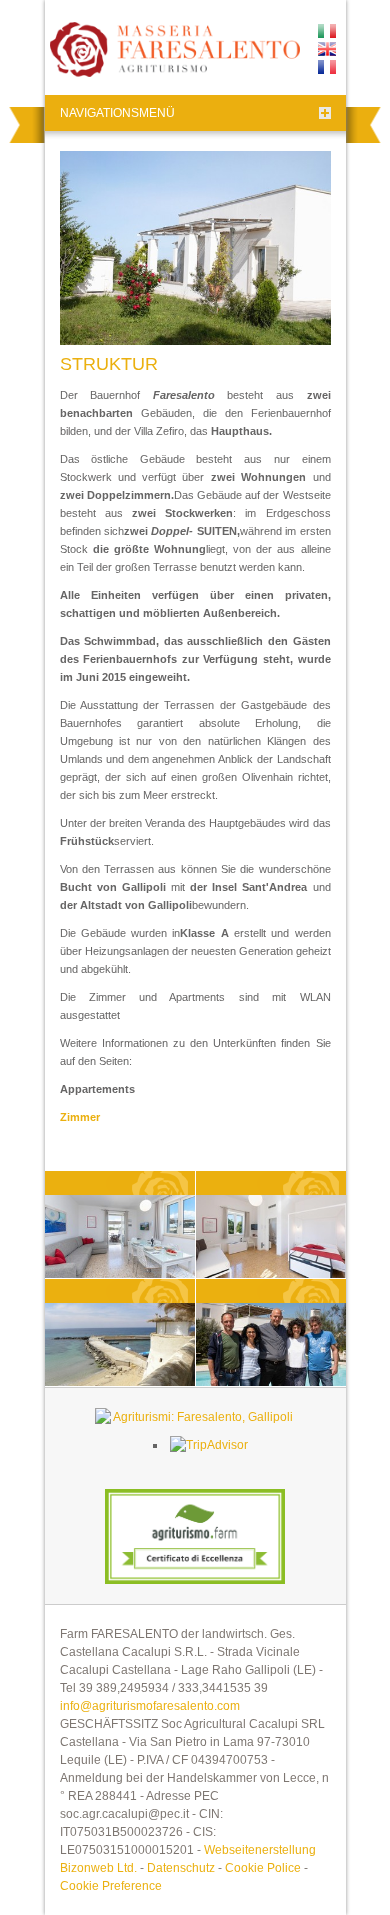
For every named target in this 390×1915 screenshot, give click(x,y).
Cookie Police (263, 1868)
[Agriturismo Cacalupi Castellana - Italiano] (327, 31)
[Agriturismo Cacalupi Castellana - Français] (327, 67)
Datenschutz (181, 1868)
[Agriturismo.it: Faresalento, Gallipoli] (195, 1417)
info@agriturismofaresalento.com (150, 1706)
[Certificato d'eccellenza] (195, 1536)
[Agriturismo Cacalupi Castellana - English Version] (327, 49)
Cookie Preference (111, 1886)
